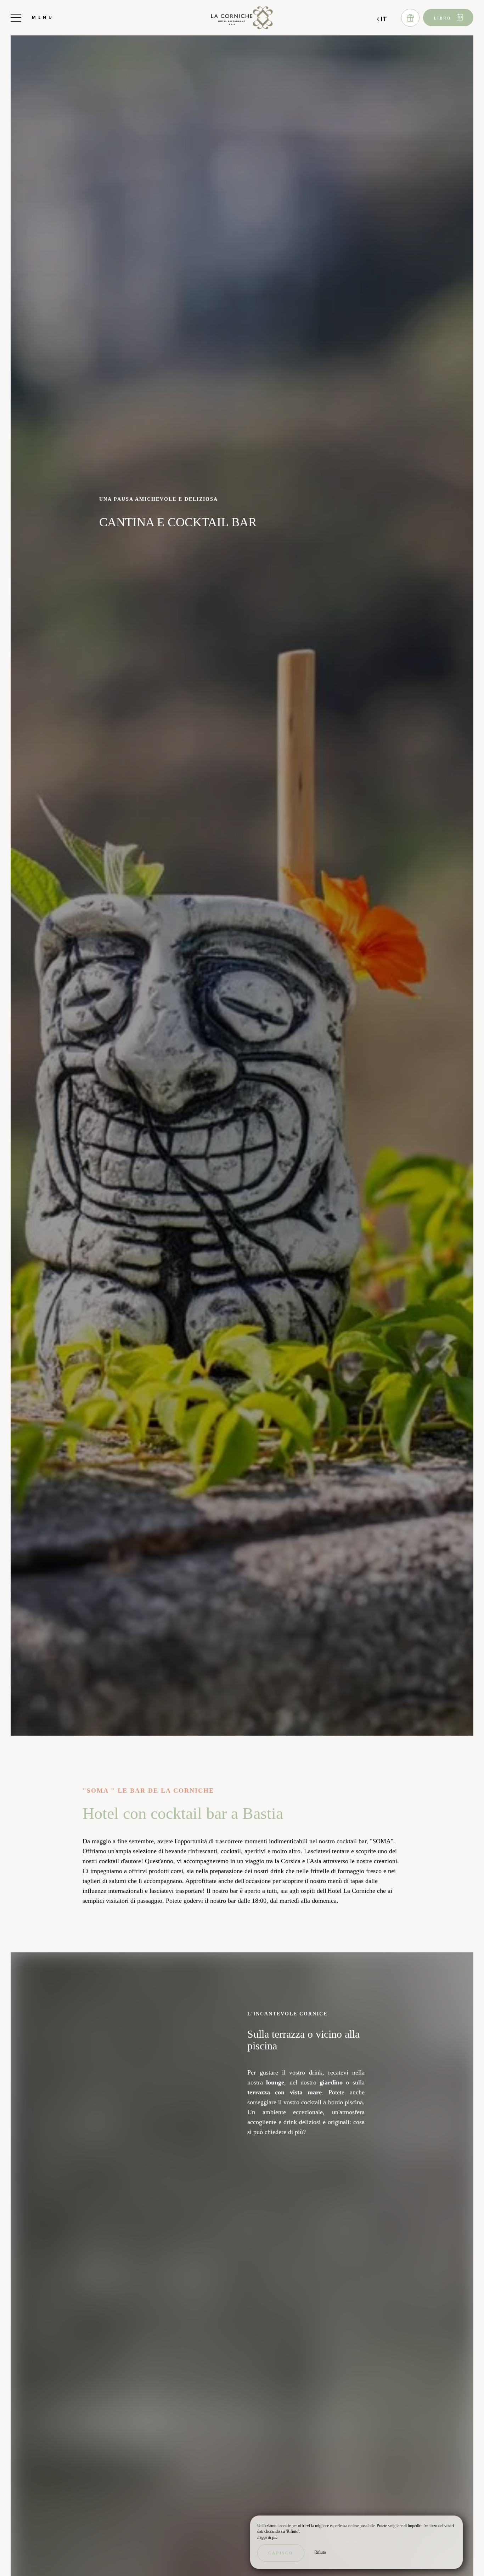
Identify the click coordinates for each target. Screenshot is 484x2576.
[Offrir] (410, 18)
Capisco (281, 2553)
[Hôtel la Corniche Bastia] (242, 18)
